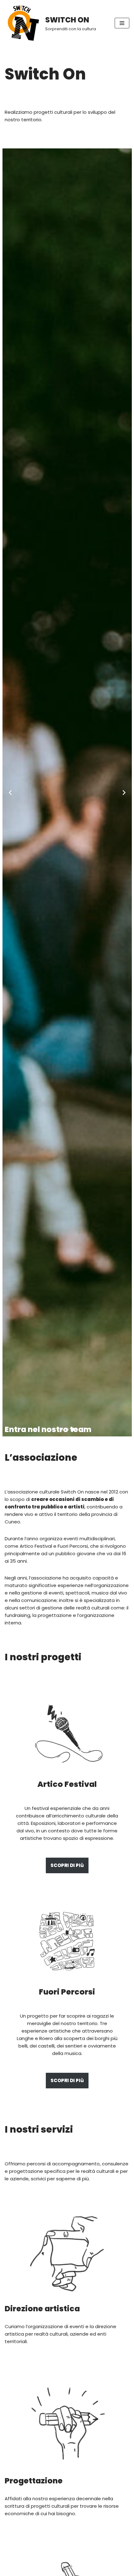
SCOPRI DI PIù (67, 1865)
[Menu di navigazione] (122, 23)
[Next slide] (124, 793)
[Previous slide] (10, 793)
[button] (61, 1429)
